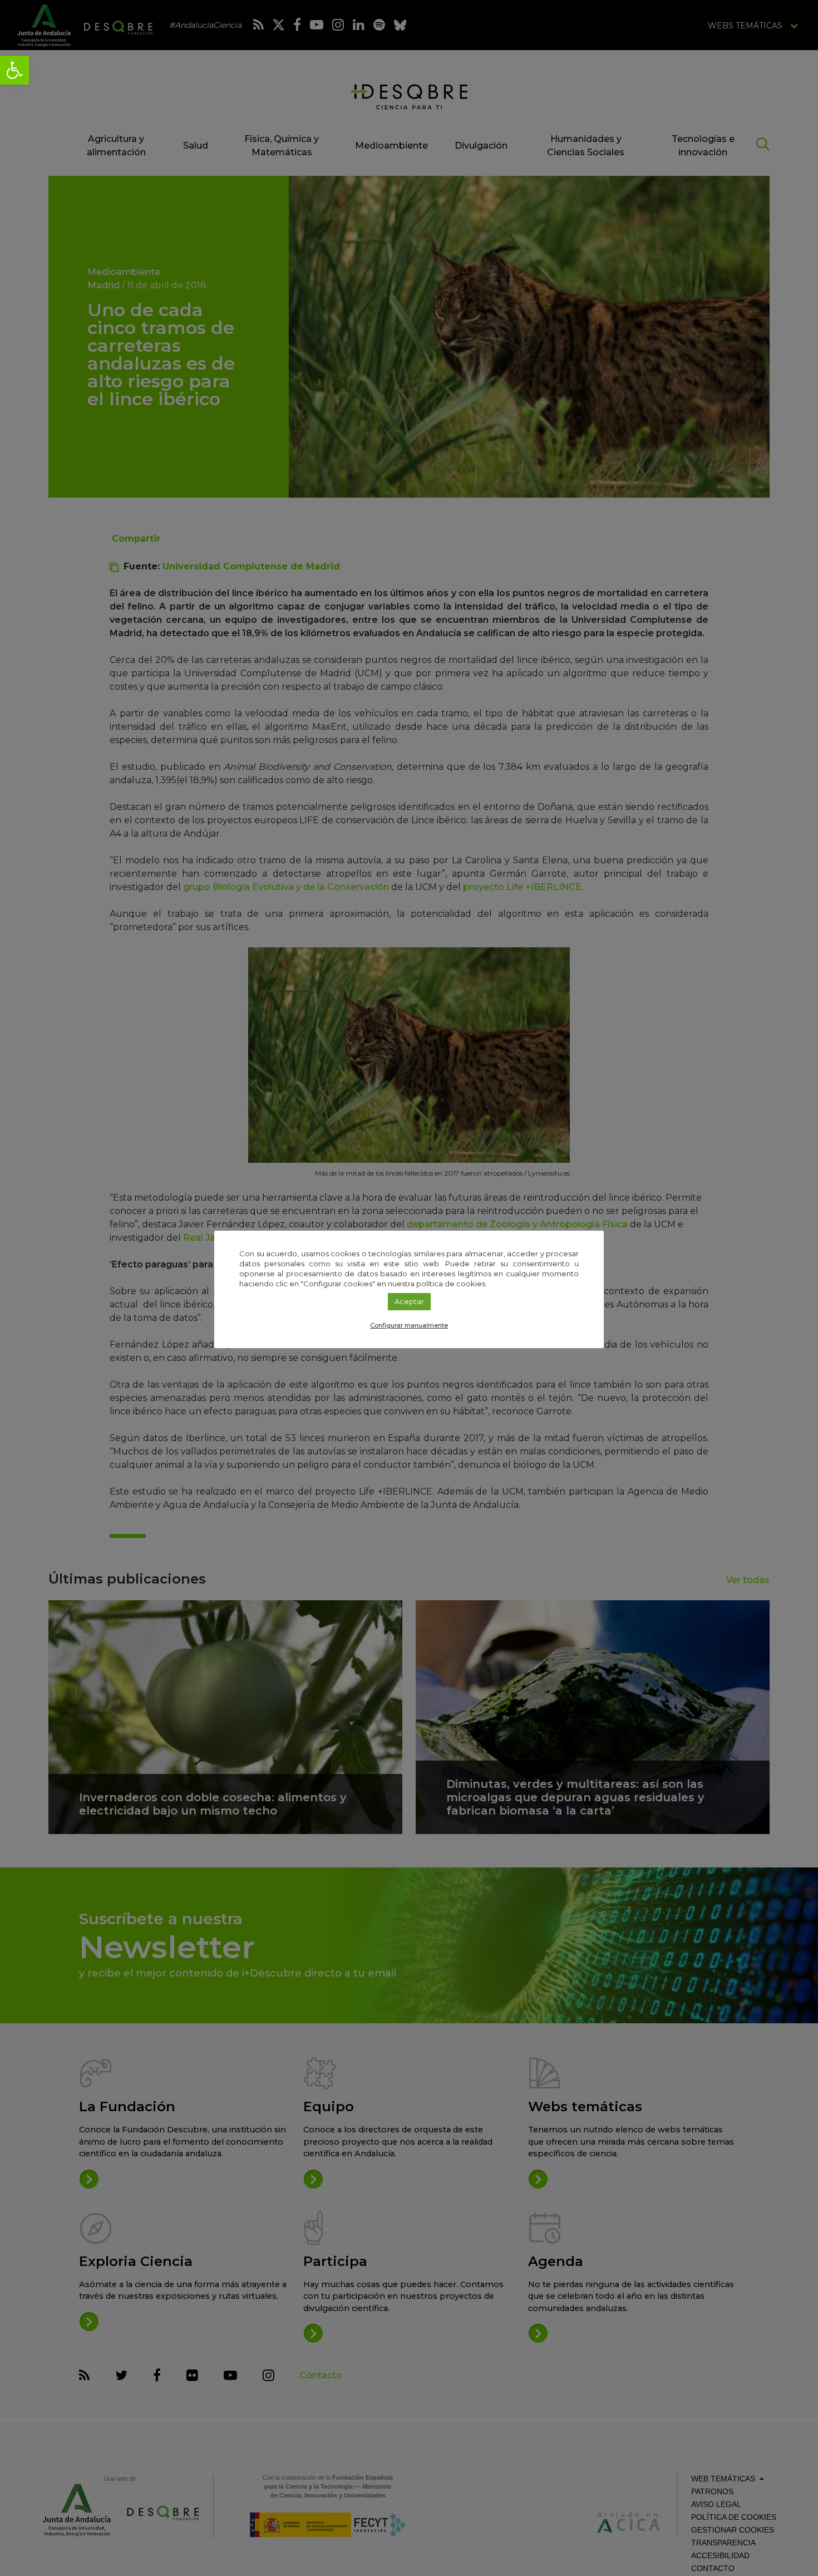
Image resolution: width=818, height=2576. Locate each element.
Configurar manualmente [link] (409, 1325)
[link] (14, 70)
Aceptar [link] (409, 1301)
